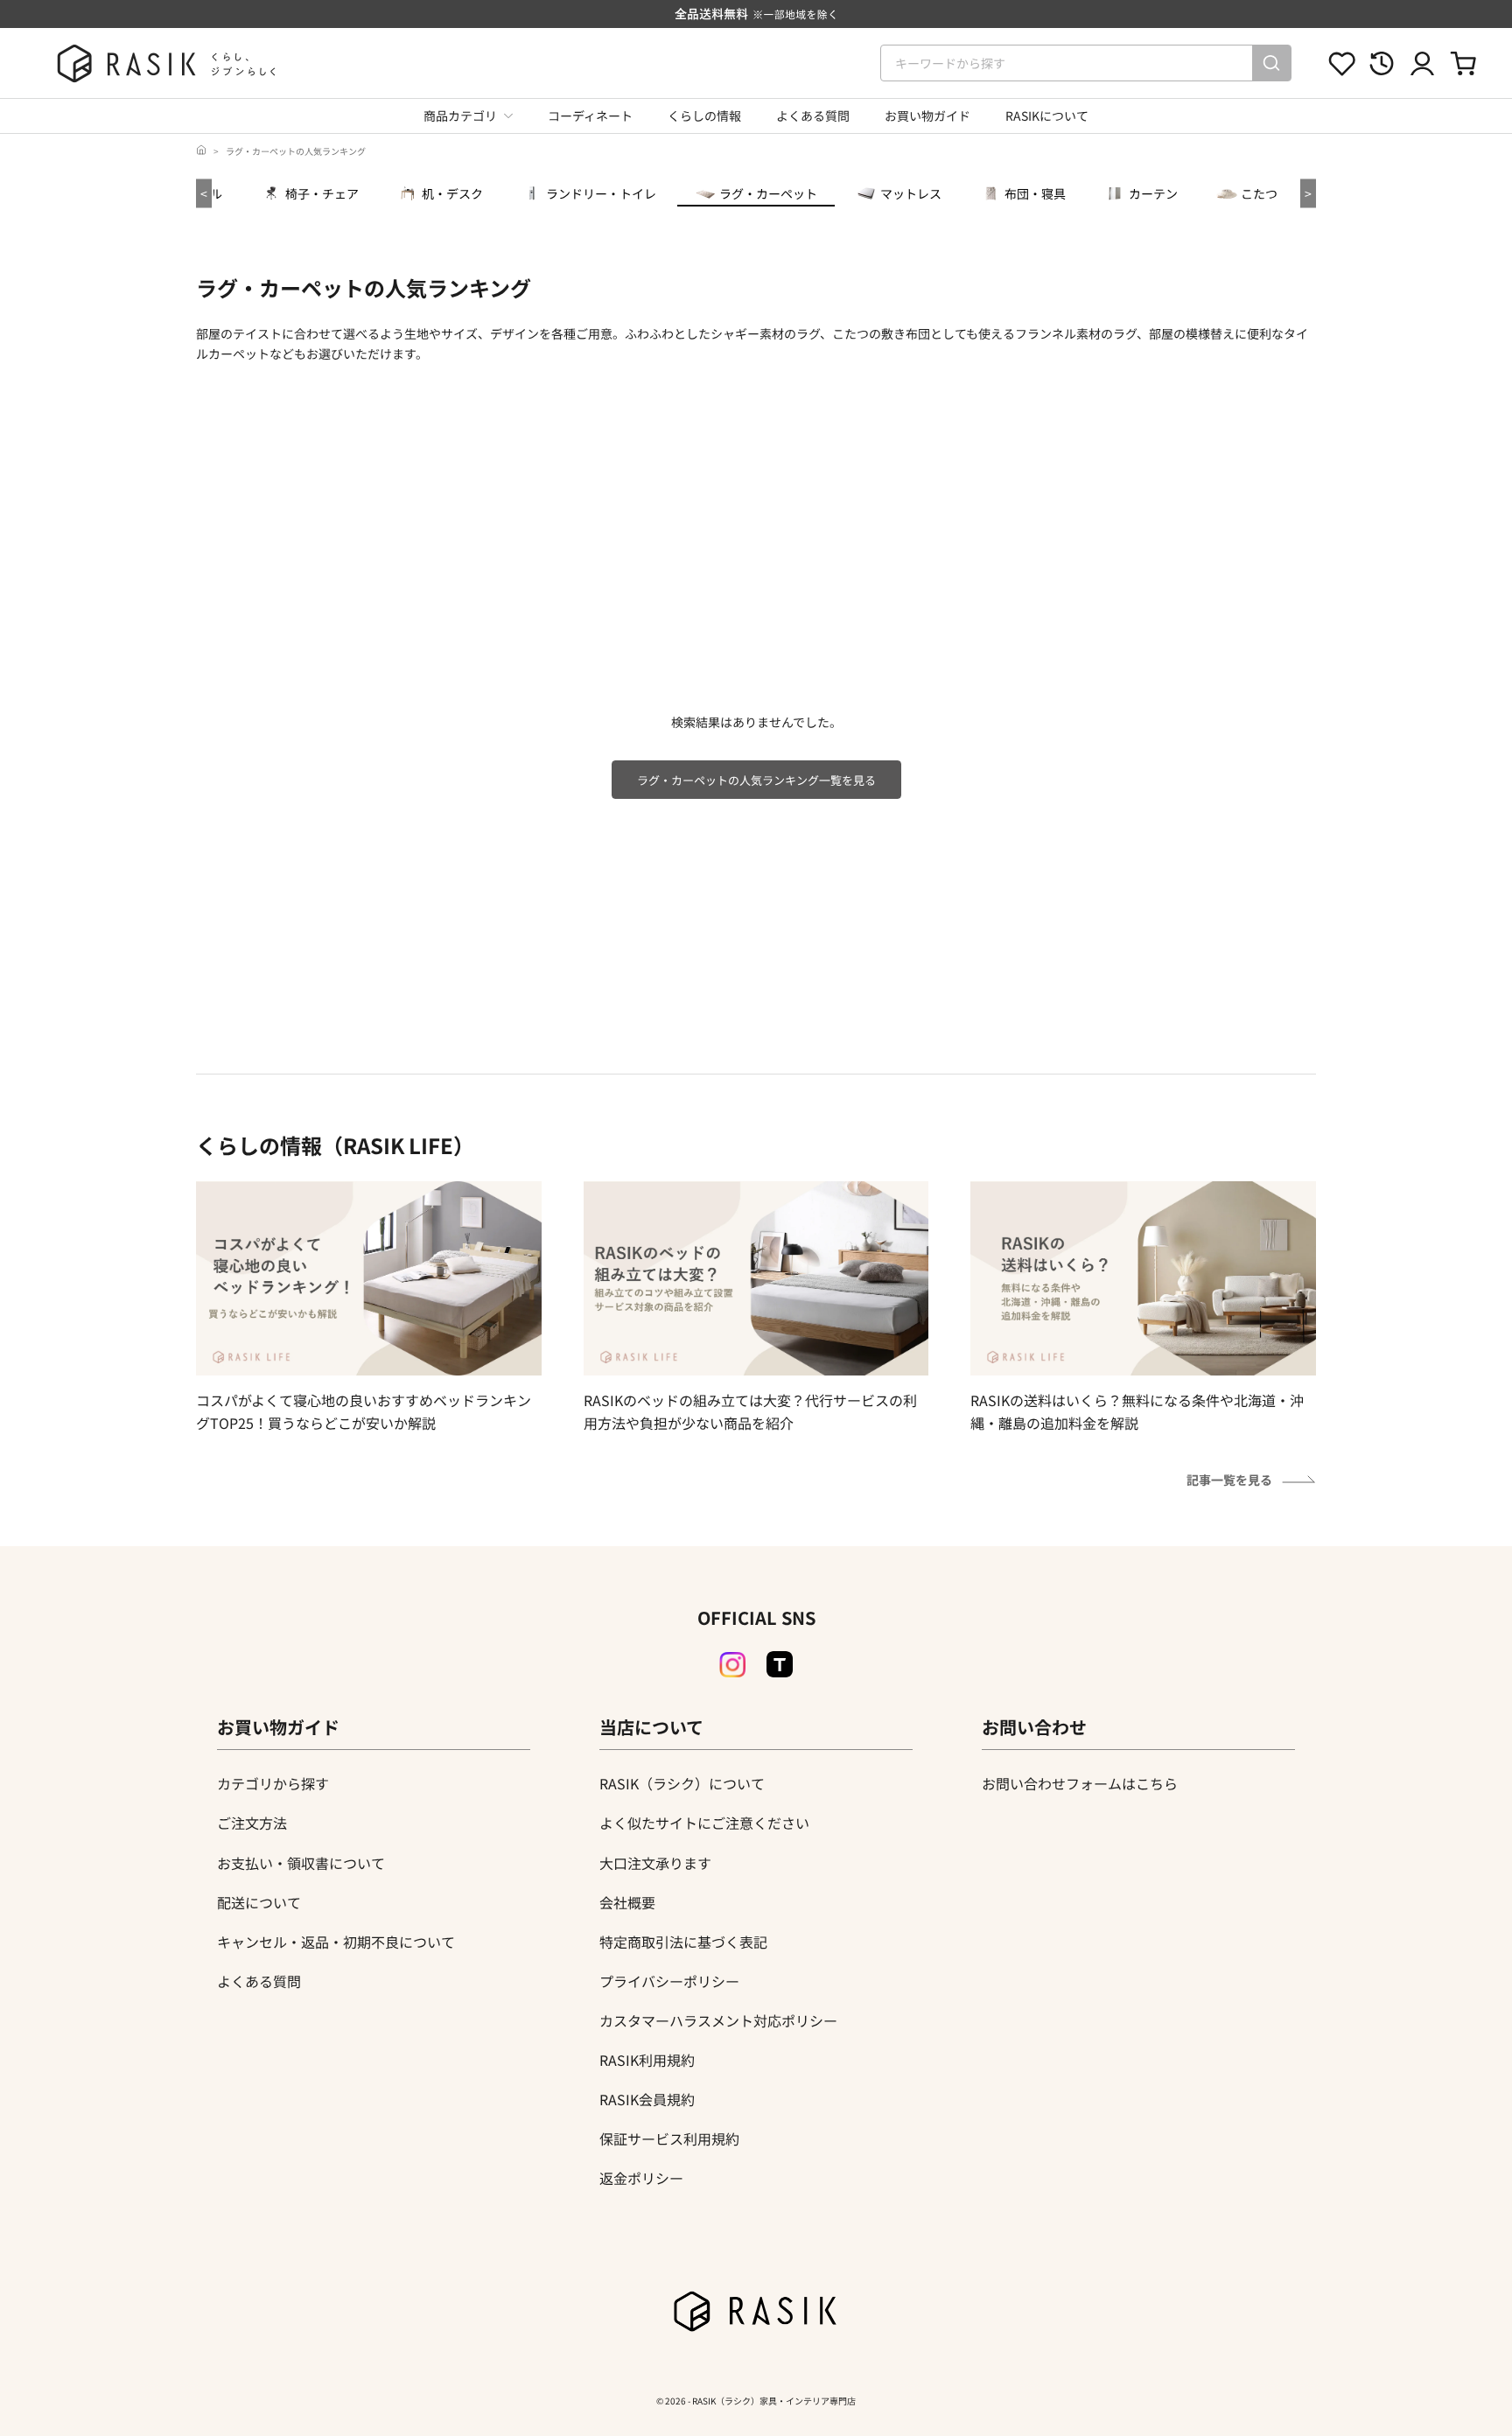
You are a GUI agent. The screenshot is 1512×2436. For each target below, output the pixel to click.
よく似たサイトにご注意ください (704, 1823)
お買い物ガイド (927, 115)
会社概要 (627, 1902)
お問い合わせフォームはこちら (1080, 1783)
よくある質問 (813, 115)
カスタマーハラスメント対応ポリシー (718, 2020)
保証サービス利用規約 (669, 2138)
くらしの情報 (704, 115)
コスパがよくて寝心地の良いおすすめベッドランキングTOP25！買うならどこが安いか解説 (364, 1411)
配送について (259, 1902)
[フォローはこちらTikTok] (780, 1664)
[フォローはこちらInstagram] (732, 1665)
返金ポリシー (641, 2178)
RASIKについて (1047, 115)
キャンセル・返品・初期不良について (336, 1942)
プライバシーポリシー (669, 1981)
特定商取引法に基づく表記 (683, 1942)
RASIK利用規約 (647, 2060)
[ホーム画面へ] (201, 151)
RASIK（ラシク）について (682, 1783)
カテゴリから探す (273, 1783)
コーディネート (590, 115)
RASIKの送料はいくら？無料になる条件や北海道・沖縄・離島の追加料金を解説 (1137, 1411)
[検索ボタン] (1271, 63)
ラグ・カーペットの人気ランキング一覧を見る (756, 780)
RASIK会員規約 (647, 2099)
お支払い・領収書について (301, 1863)
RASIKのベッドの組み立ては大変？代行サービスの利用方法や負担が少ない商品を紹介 (750, 1411)
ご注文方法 (252, 1823)
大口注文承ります (655, 1863)
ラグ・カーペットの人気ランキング (296, 151)
